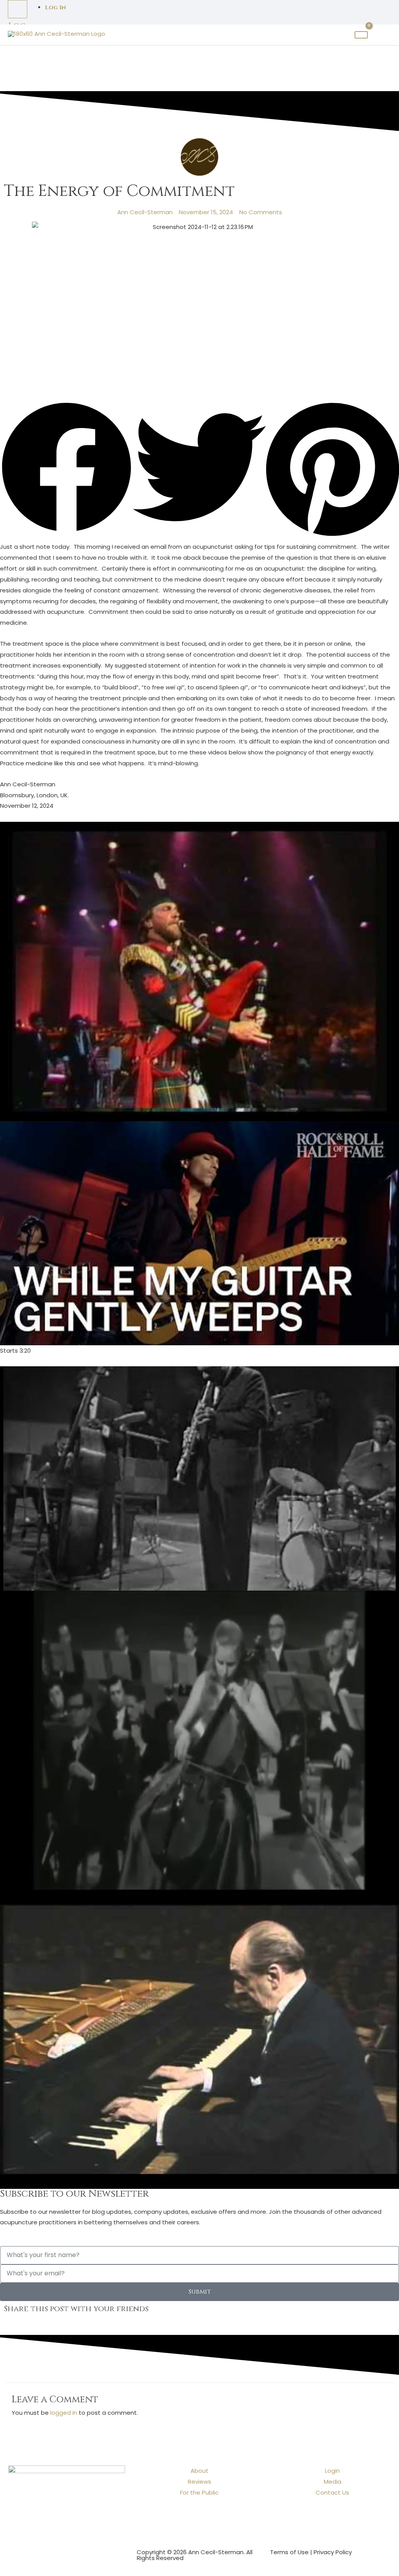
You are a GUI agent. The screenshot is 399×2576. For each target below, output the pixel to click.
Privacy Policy (333, 2552)
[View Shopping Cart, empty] (361, 35)
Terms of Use (289, 2552)
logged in (64, 2413)
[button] (66, 469)
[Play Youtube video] (199, 971)
